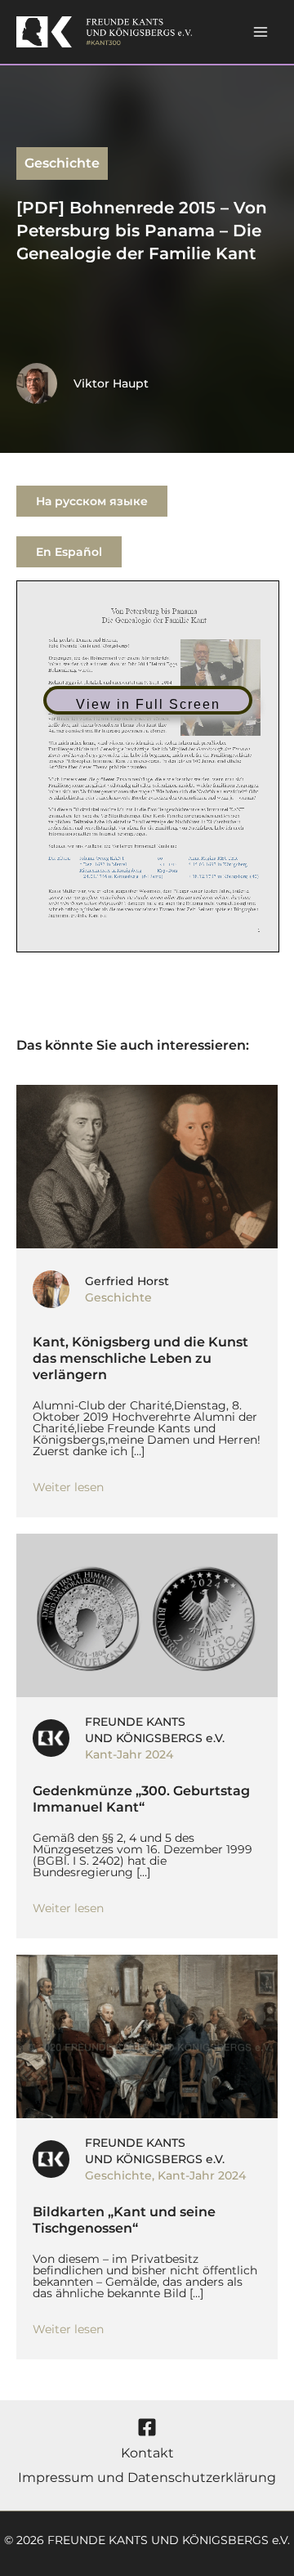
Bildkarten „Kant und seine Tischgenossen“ (124, 2220)
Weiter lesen (68, 1487)
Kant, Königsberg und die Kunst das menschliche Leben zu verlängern (140, 1358)
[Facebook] (147, 2427)
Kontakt (147, 2453)
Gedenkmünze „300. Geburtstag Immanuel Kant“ (141, 1799)
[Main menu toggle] (261, 32)
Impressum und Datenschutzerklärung (147, 2477)
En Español (69, 552)
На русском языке (92, 501)
